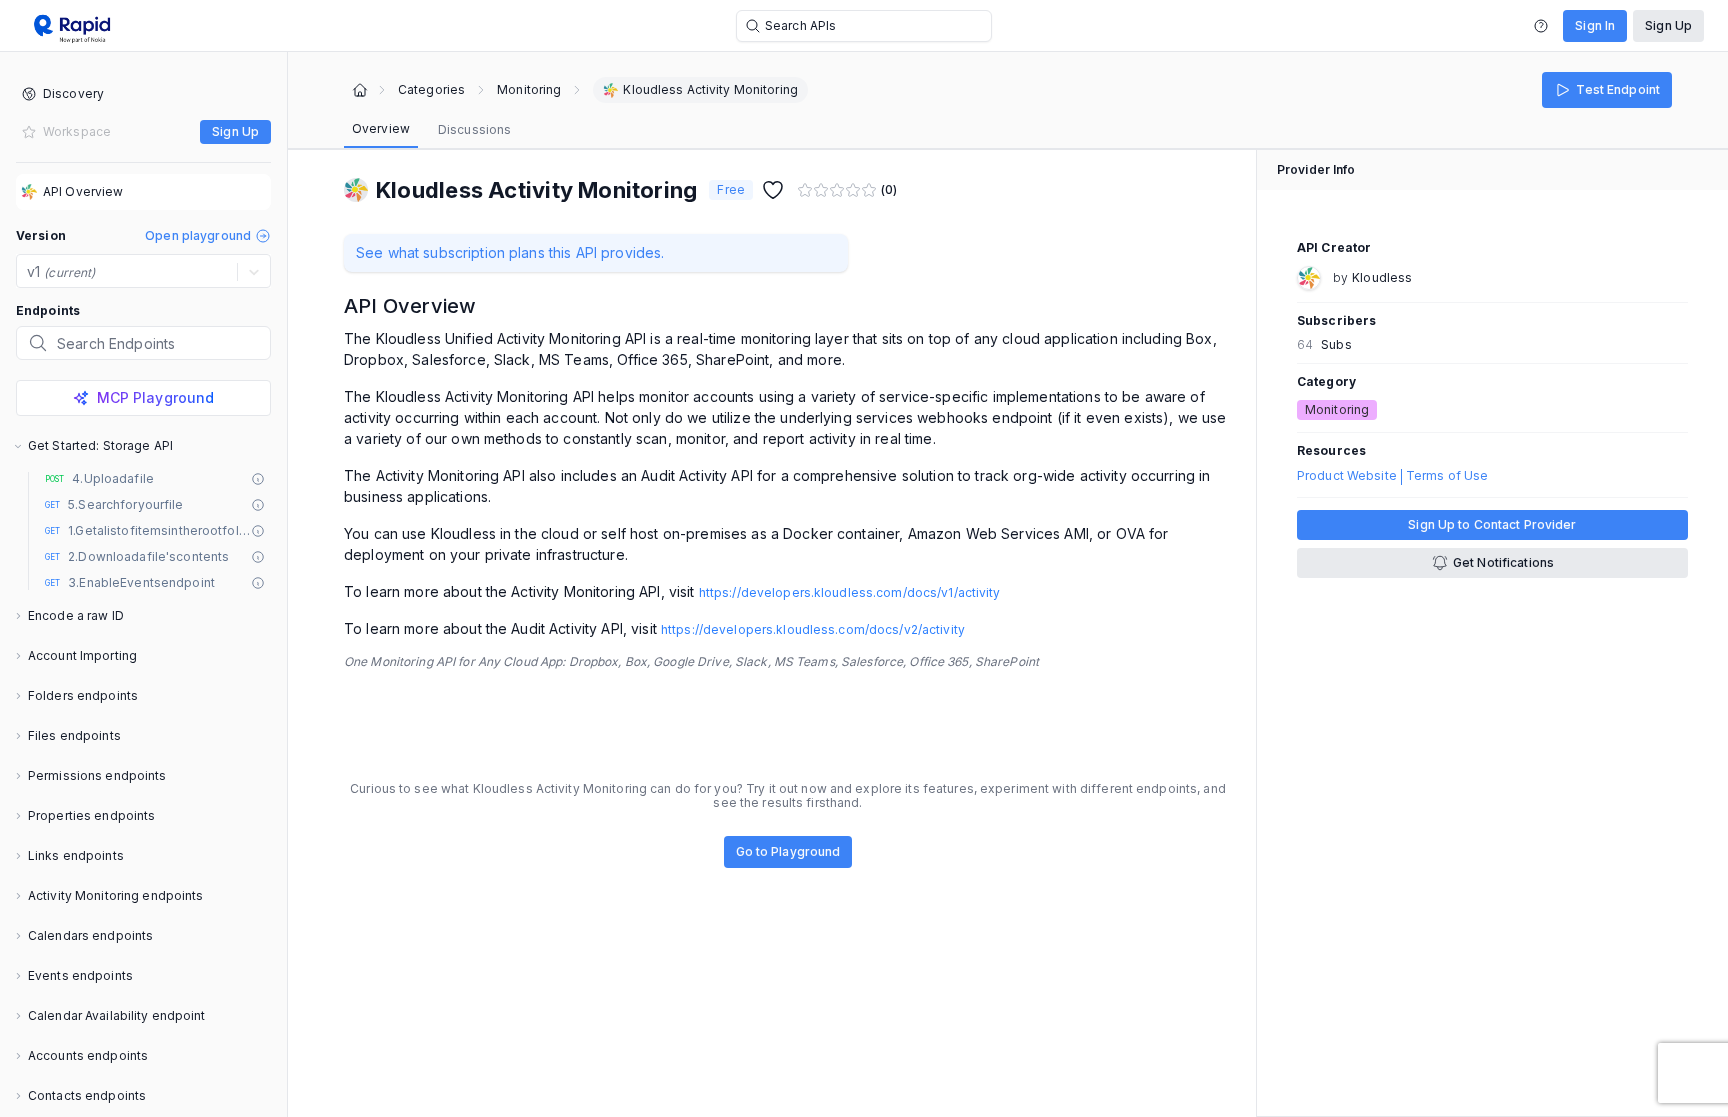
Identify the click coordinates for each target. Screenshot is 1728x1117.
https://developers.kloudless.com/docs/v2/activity (813, 629)
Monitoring (529, 90)
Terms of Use (1447, 476)
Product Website (1347, 476)
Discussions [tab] (474, 129)
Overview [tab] (381, 128)
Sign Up (1668, 25)
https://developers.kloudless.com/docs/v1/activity (850, 592)
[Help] (1541, 26)
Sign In (1595, 25)
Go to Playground (788, 851)
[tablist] (431, 130)
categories (431, 90)
